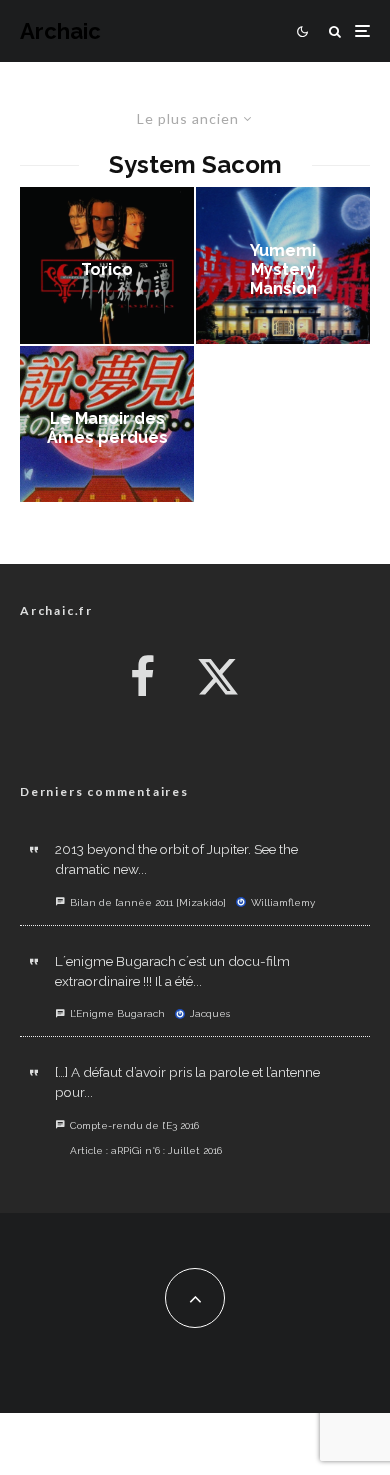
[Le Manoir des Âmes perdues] (107, 424)
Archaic (60, 31)
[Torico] (107, 265)
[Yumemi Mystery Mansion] (283, 265)
